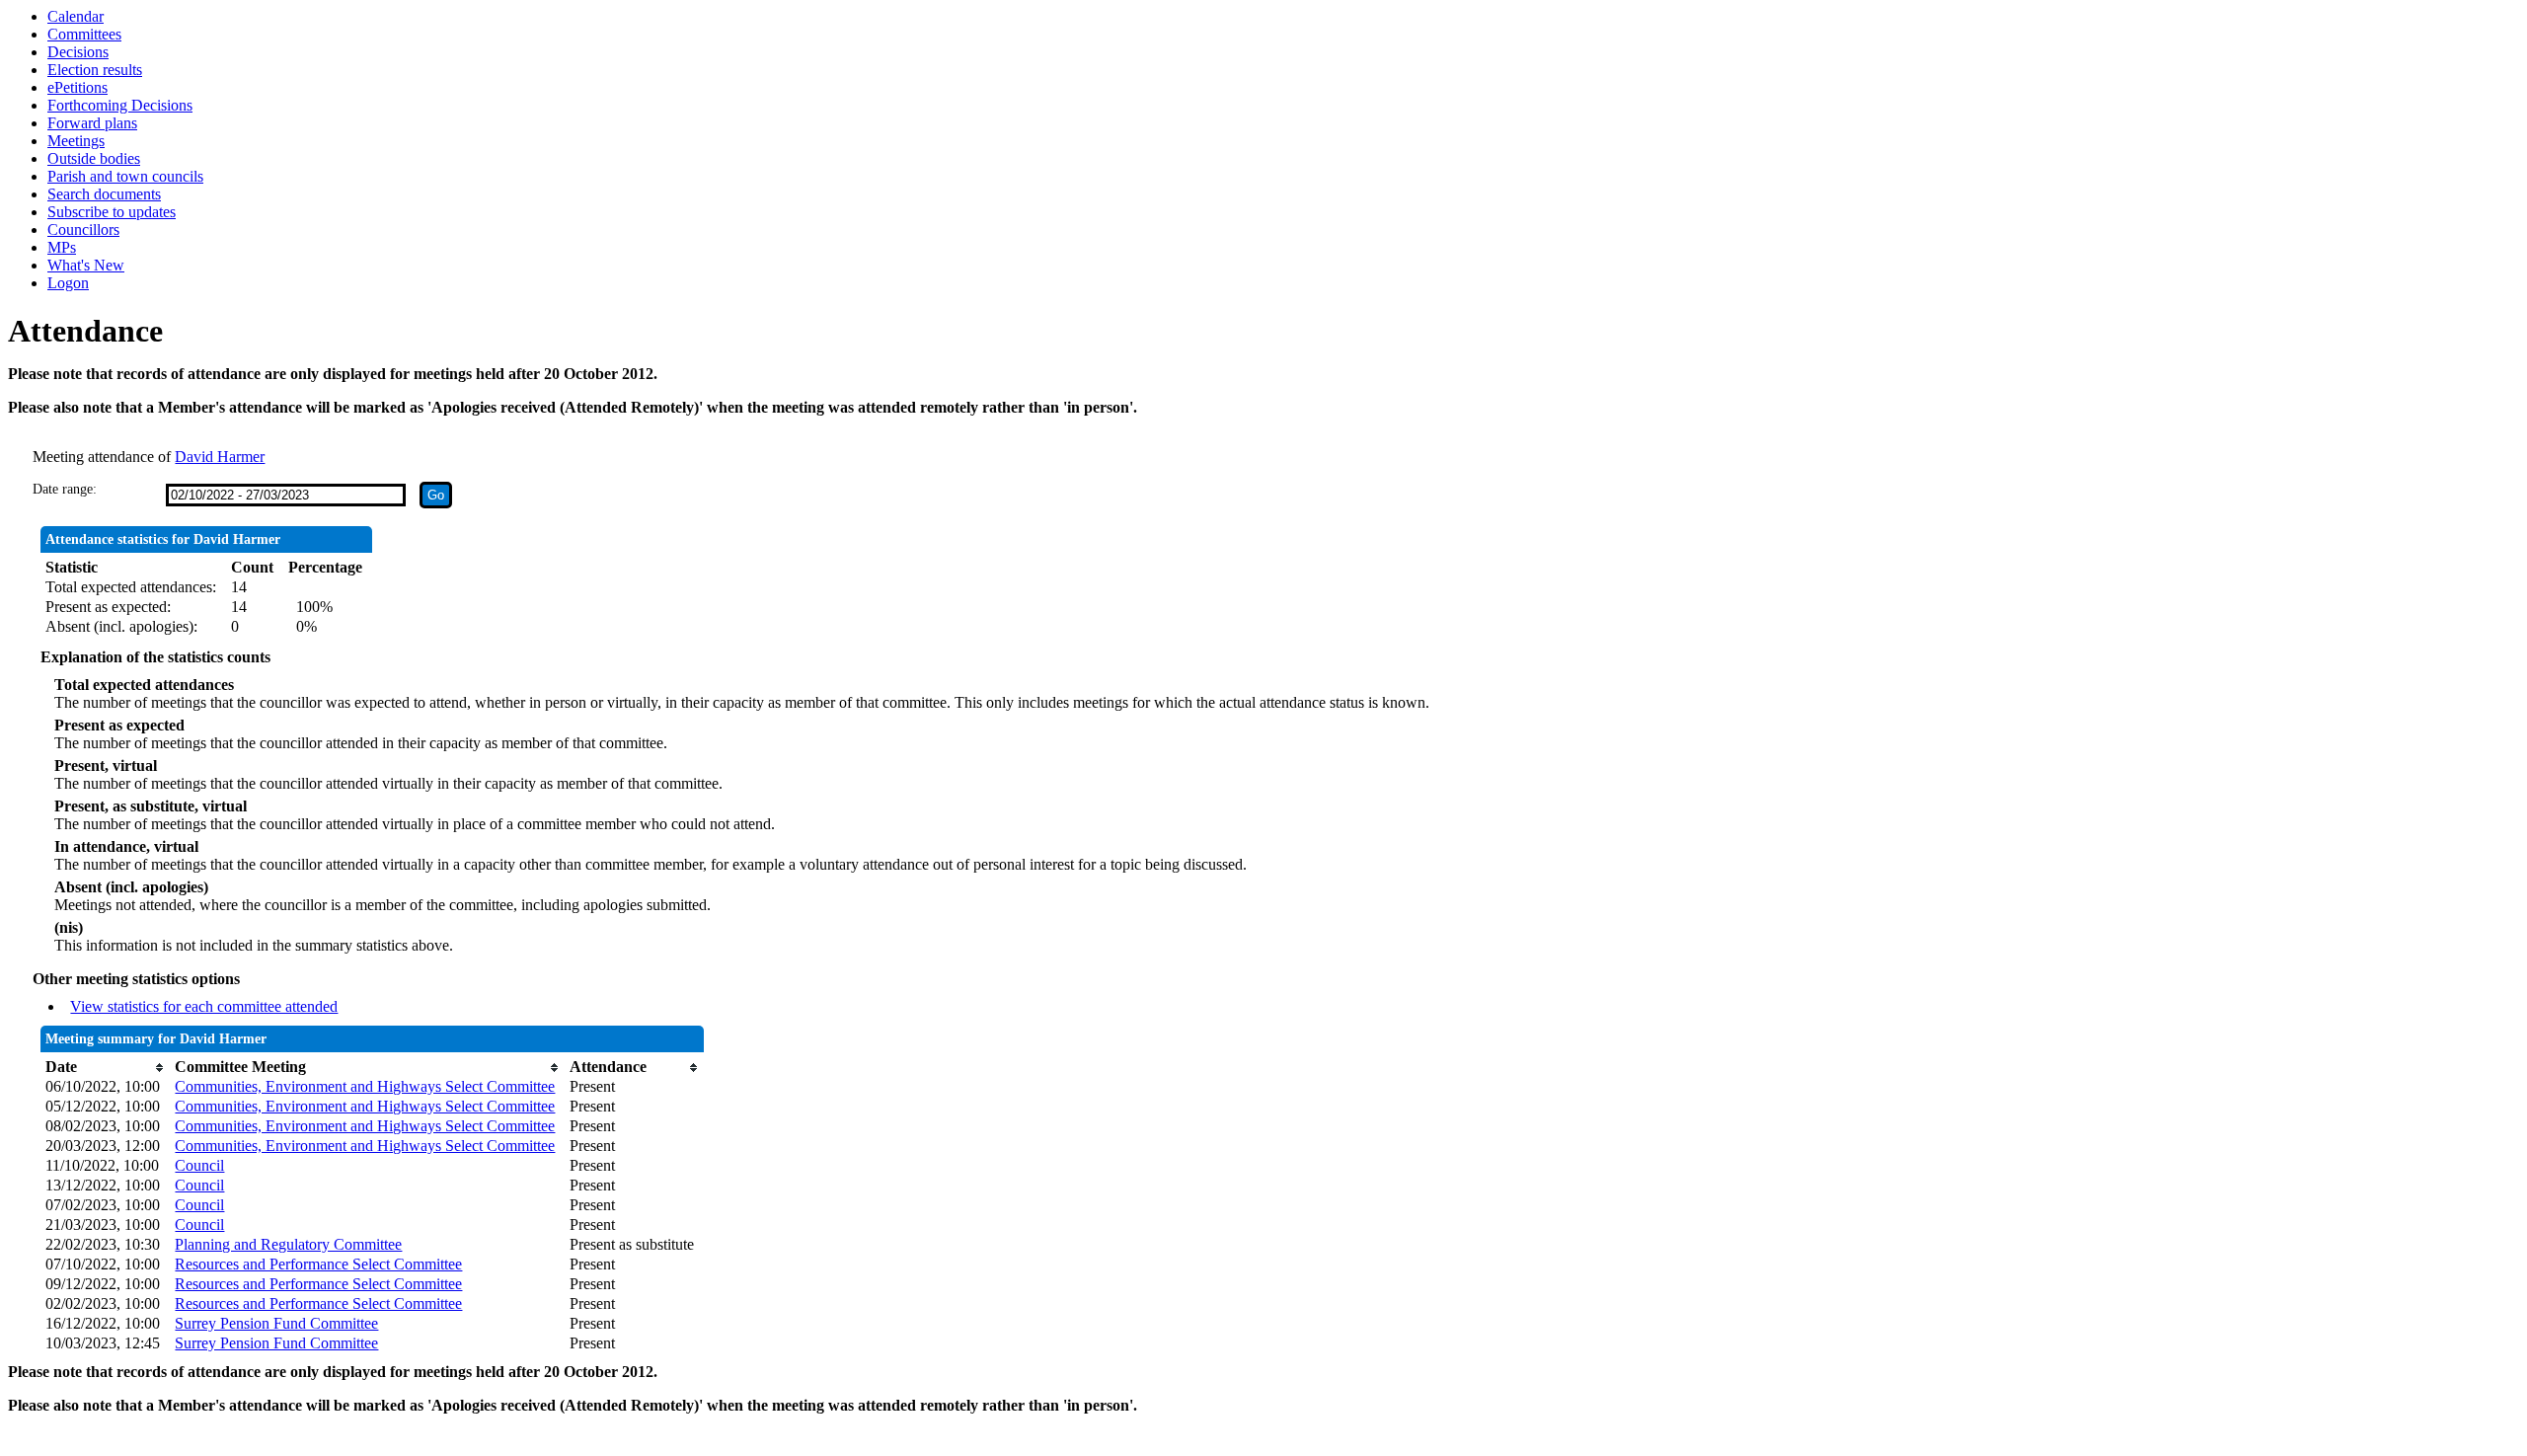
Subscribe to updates (112, 212)
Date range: (65, 489)
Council (199, 1165)
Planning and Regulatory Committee (288, 1244)
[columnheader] (105, 1067)
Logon (68, 283)
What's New (86, 265)
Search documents (104, 194)
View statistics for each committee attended (204, 1006)
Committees (84, 34)
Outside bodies (94, 158)
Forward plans (92, 123)
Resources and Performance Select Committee (318, 1264)
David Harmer (220, 457)
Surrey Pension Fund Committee (276, 1323)
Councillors (83, 230)
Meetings (76, 141)
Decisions (78, 52)
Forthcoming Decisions (120, 105)
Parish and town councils (125, 176)
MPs (62, 247)
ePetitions (77, 87)
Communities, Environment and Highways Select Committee (365, 1086)
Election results (95, 70)
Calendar (76, 16)
